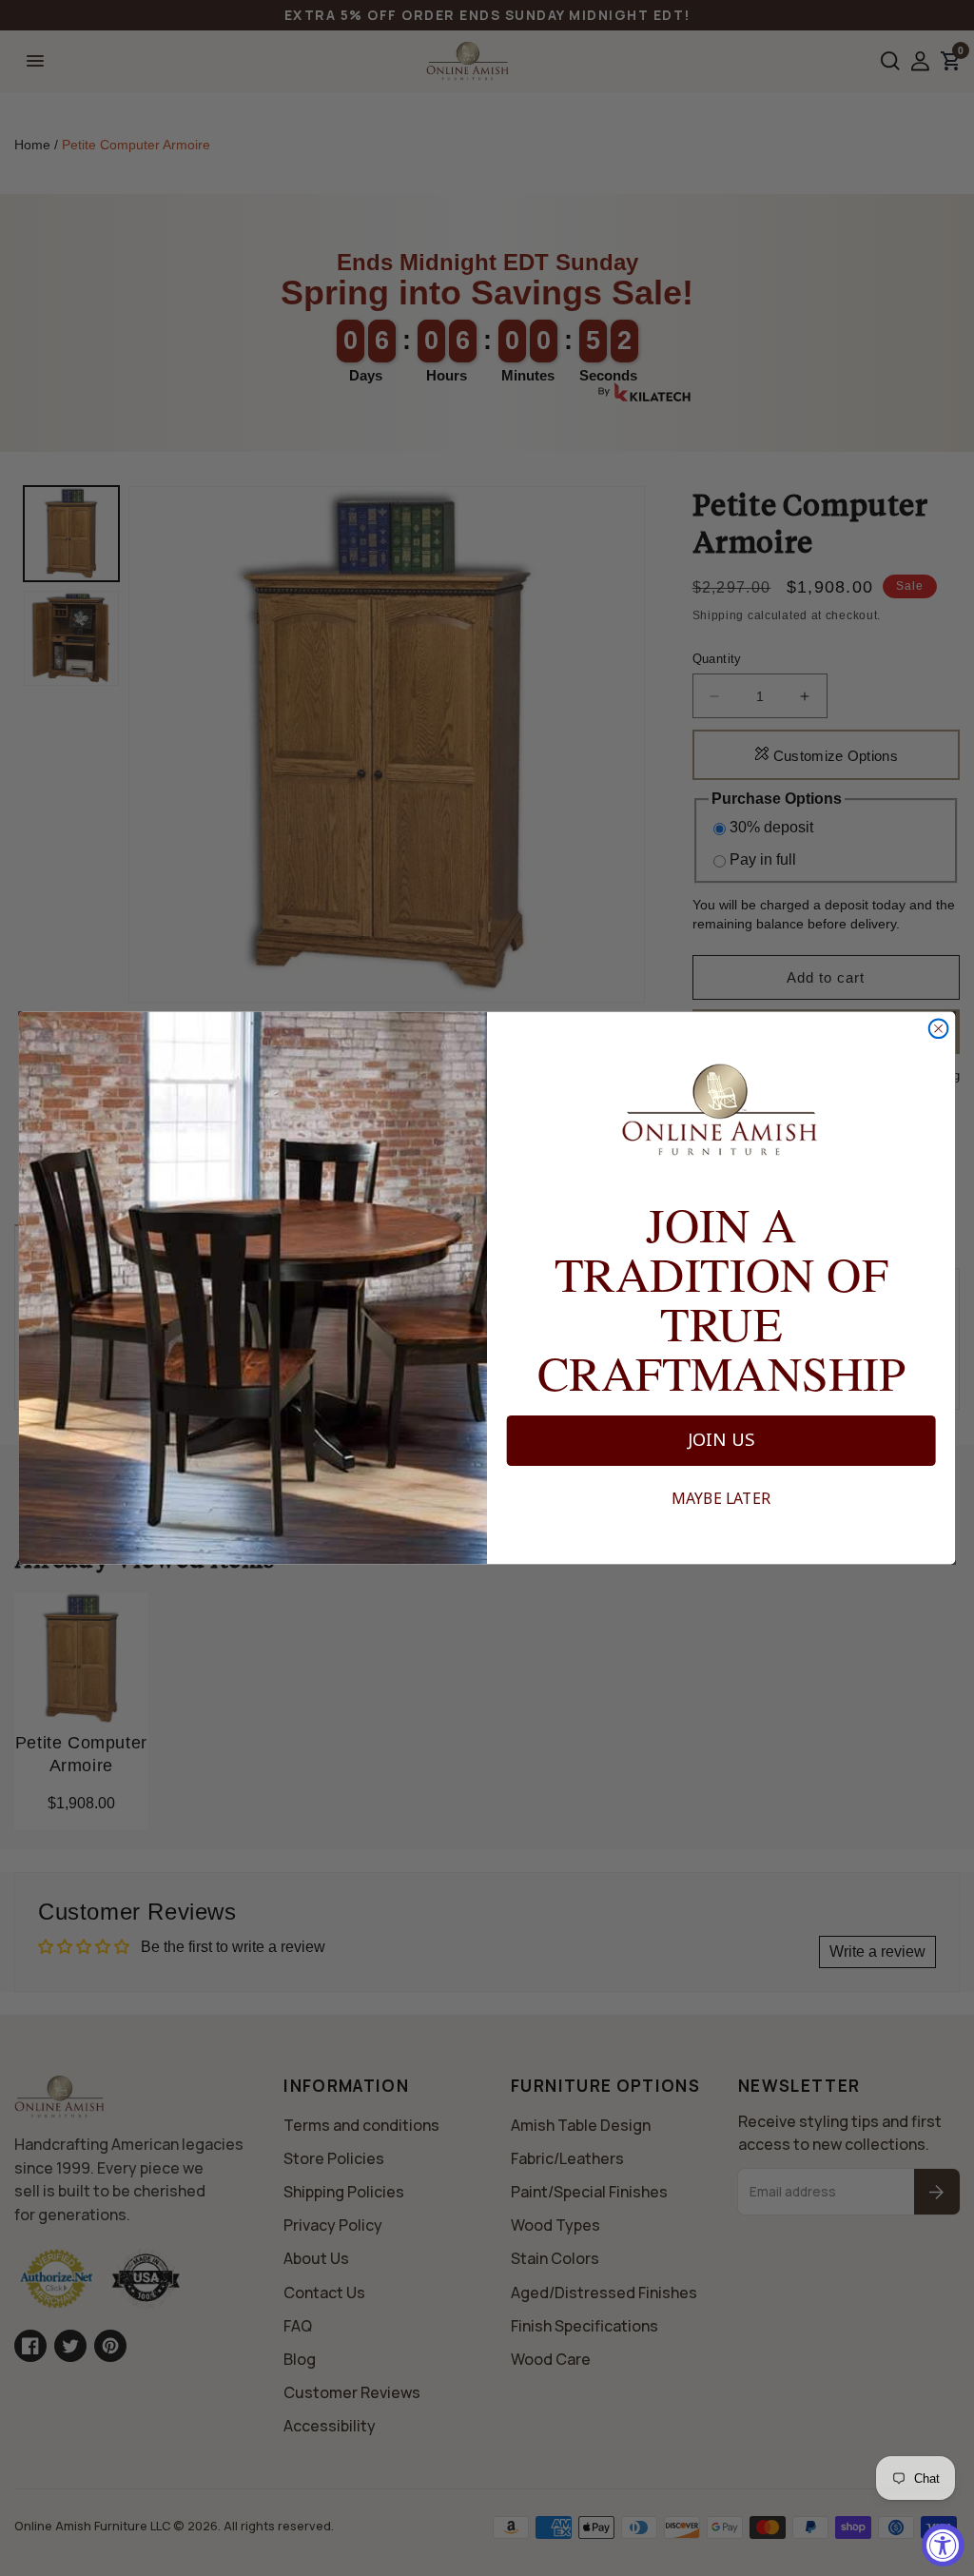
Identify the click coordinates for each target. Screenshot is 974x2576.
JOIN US (721, 1440)
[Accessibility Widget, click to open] (943, 2545)
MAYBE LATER (721, 1499)
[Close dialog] (939, 1028)
